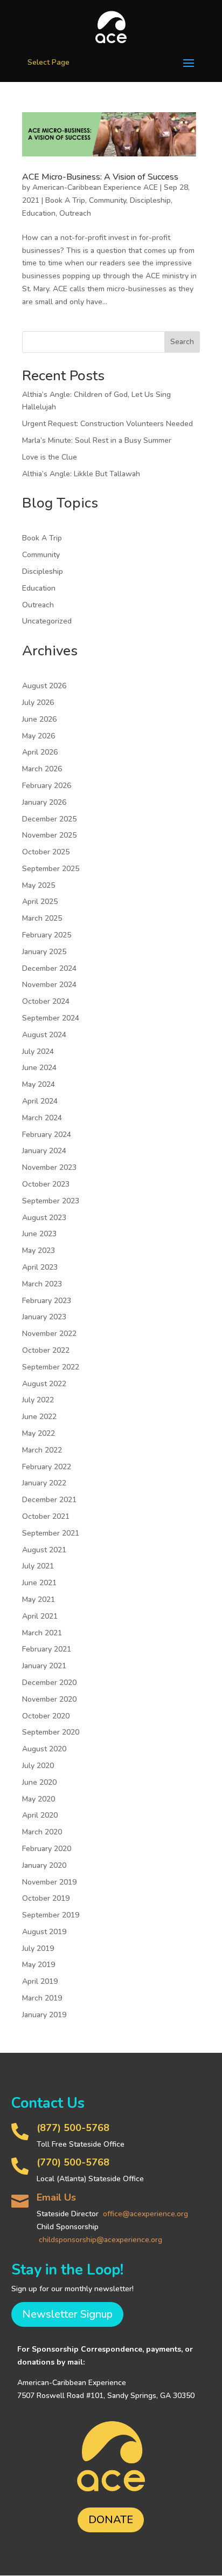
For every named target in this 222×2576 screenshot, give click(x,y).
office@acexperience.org (145, 2214)
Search (182, 342)
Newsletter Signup (67, 2314)
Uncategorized (47, 621)
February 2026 (47, 786)
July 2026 (38, 703)
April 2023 (40, 1267)
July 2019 (38, 1948)
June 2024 (39, 1068)
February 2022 (47, 1467)
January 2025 (44, 952)
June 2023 (39, 1234)
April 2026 (40, 752)
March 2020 (42, 1832)
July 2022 (38, 1400)
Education (39, 213)
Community (107, 200)
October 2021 (46, 1516)
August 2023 (44, 1218)
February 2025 (47, 935)
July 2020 (38, 1766)
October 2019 (46, 1898)
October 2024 (46, 1001)
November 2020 (49, 1699)
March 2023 (42, 1284)
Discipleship (150, 200)
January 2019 (44, 2015)
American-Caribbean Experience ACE (95, 187)
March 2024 (42, 1118)
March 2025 (42, 918)
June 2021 (39, 1583)
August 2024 (44, 1035)
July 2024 (38, 1051)
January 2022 (44, 1483)
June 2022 (39, 1417)
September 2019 (51, 1915)
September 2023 (51, 1201)
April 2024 (40, 1101)
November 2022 (49, 1334)
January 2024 (44, 1151)
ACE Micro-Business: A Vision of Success (100, 177)
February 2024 (47, 1135)
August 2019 (44, 1932)
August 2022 (44, 1384)
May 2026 (39, 736)
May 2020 (39, 1799)
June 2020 (39, 1782)
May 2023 (39, 1251)
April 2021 (40, 1616)
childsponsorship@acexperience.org (100, 2240)
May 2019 (39, 1965)
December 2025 (49, 819)
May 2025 (39, 885)
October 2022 (46, 1350)
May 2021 (39, 1599)
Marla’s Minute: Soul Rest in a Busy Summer (97, 440)
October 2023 (46, 1184)
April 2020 (40, 1815)
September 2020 (51, 1732)
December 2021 (49, 1500)
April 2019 (40, 1981)
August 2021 (44, 1550)
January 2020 (44, 1865)
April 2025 (40, 902)
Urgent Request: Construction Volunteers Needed (107, 424)
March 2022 (42, 1450)
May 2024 (39, 1084)
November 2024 (49, 985)
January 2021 (44, 1666)
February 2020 (47, 1849)
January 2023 (44, 1317)
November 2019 (49, 1882)
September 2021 (51, 1533)
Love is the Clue (50, 457)
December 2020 (49, 1683)
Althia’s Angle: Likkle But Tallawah (81, 474)
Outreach (75, 213)
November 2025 (49, 835)
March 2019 (42, 1998)
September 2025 (51, 869)
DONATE (111, 2520)
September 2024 (51, 1018)
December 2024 (49, 968)
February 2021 (47, 1649)
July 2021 (38, 1566)
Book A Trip (65, 200)
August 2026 (44, 686)
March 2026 (42, 769)
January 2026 (44, 802)
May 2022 (39, 1433)
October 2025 (46, 852)
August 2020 (44, 1749)
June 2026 (39, 719)
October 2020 (46, 1716)
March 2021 (42, 1633)
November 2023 (49, 1167)
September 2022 (51, 1367)
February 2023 (47, 1301)
